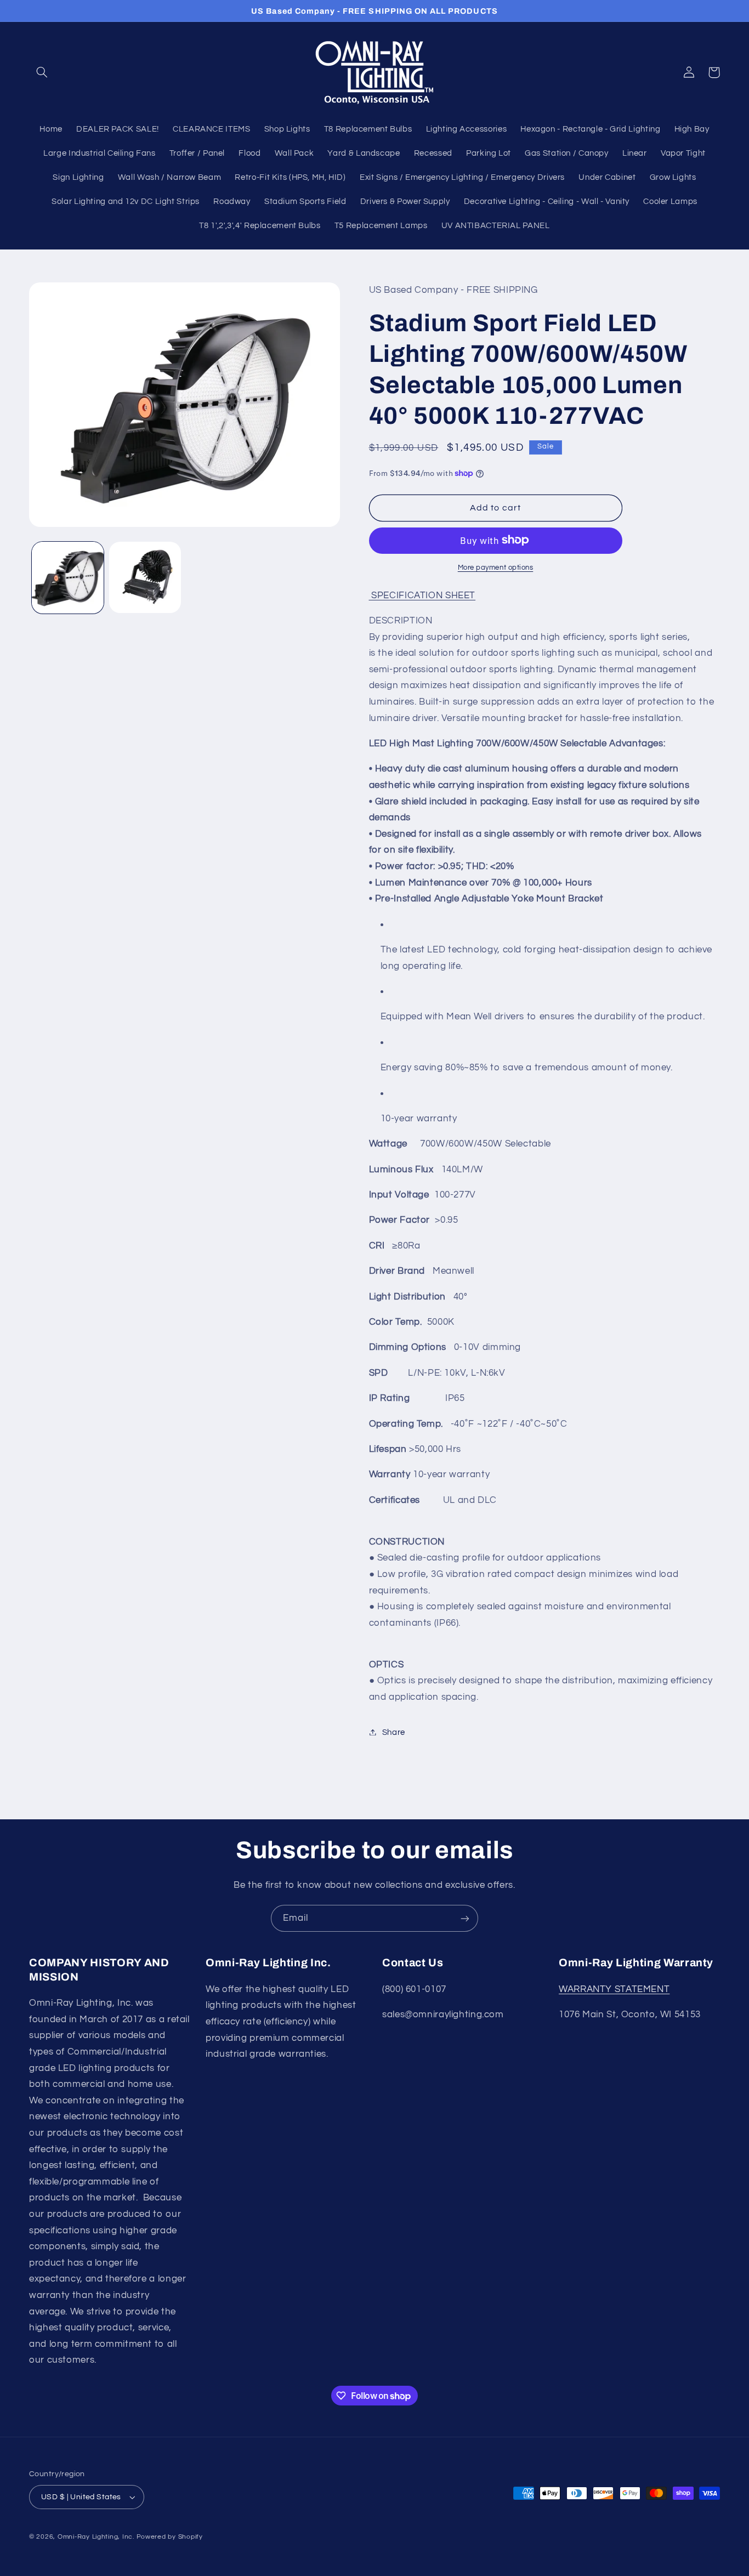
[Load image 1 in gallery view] (68, 578)
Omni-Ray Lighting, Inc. (96, 2537)
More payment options (496, 567)
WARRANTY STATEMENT (614, 1989)
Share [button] (394, 1732)
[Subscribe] (465, 1918)
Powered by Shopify (170, 2537)
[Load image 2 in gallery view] (145, 578)
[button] (42, 72)
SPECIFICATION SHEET (422, 595)
